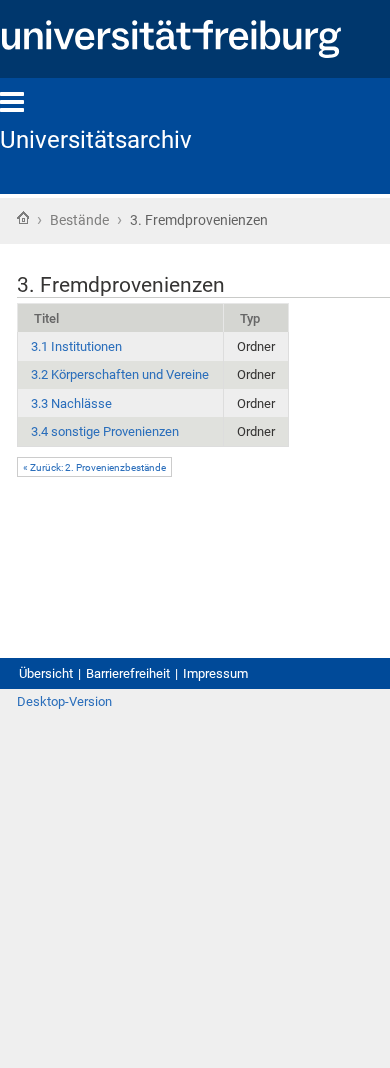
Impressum (215, 673)
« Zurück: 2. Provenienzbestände (94, 467)
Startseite (23, 218)
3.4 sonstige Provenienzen (105, 431)
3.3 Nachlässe (71, 403)
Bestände (79, 220)
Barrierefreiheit (128, 673)
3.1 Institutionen (76, 346)
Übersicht (46, 673)
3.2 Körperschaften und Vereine (120, 374)
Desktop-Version (64, 701)
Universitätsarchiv (96, 140)
